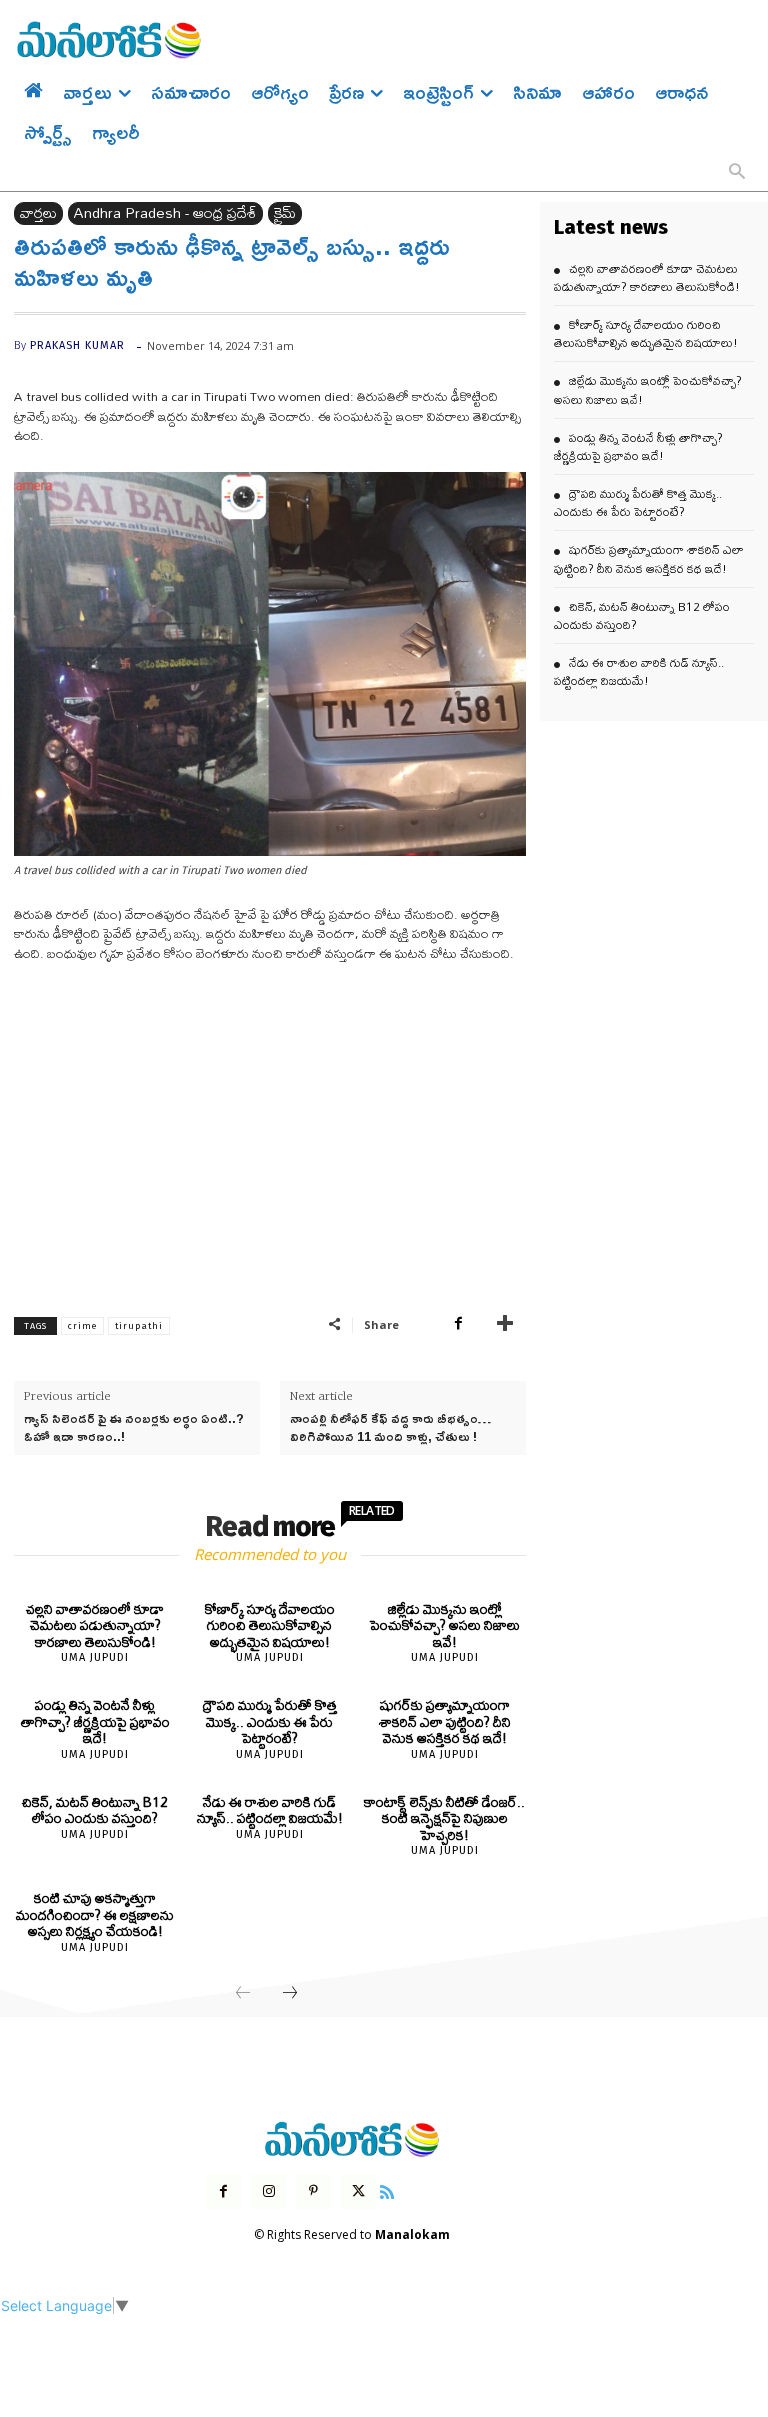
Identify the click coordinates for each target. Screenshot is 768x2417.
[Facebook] (458, 1324)
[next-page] (290, 1994)
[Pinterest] (313, 2191)
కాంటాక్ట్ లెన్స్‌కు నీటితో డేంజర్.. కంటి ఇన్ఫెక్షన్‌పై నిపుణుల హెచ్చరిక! (444, 1818)
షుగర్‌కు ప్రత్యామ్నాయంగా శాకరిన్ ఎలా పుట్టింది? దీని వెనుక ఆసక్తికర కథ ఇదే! (445, 1721)
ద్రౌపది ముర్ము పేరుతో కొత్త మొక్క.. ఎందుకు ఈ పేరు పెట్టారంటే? (270, 1721)
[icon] (387, 2189)
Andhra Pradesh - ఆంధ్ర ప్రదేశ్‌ (165, 213)
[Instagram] (268, 2191)
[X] (358, 2191)
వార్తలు (38, 213)
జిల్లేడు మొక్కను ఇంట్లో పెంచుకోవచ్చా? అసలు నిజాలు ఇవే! (445, 1625)
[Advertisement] (270, 1130)
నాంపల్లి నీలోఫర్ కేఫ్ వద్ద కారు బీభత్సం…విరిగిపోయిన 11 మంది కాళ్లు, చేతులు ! (390, 1427)
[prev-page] (243, 1994)
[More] (505, 1324)
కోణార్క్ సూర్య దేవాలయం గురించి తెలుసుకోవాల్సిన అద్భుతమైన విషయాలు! (270, 1625)
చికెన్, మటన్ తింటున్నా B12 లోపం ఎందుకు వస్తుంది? (95, 1810)
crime (82, 1326)
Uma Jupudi (95, 1657)
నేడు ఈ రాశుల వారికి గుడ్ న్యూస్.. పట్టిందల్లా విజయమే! (270, 1810)
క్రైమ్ (285, 213)
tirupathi (139, 1326)
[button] (737, 173)
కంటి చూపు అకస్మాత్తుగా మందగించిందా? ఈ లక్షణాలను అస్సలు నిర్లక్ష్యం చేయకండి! (95, 1914)
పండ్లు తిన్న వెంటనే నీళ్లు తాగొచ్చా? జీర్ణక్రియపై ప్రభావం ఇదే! (95, 1721)
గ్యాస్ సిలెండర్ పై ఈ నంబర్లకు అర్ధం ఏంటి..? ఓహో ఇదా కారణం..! (134, 1427)
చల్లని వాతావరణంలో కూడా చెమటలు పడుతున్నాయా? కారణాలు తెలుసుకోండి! (95, 1625)
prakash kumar (77, 345)
